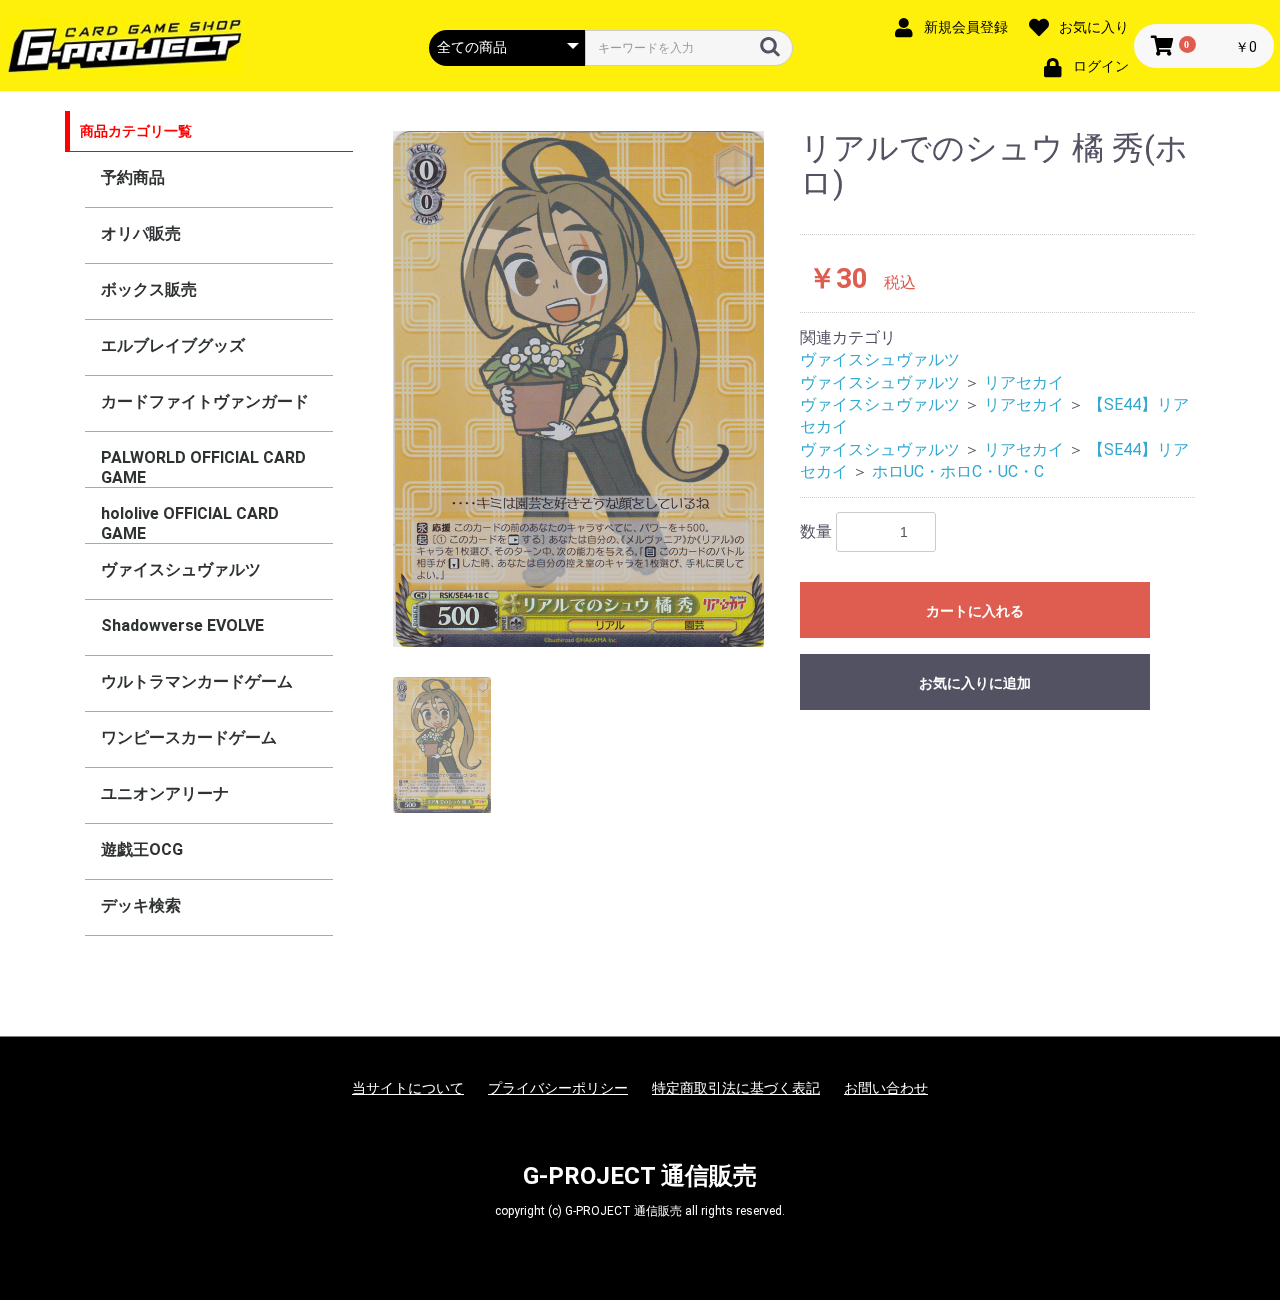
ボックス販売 (149, 289)
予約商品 (133, 177)
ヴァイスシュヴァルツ (181, 569)
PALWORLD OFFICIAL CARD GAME (203, 467)
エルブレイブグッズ (173, 345)
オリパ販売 (141, 233)
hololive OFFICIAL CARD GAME (190, 523)
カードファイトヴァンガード (205, 401)
